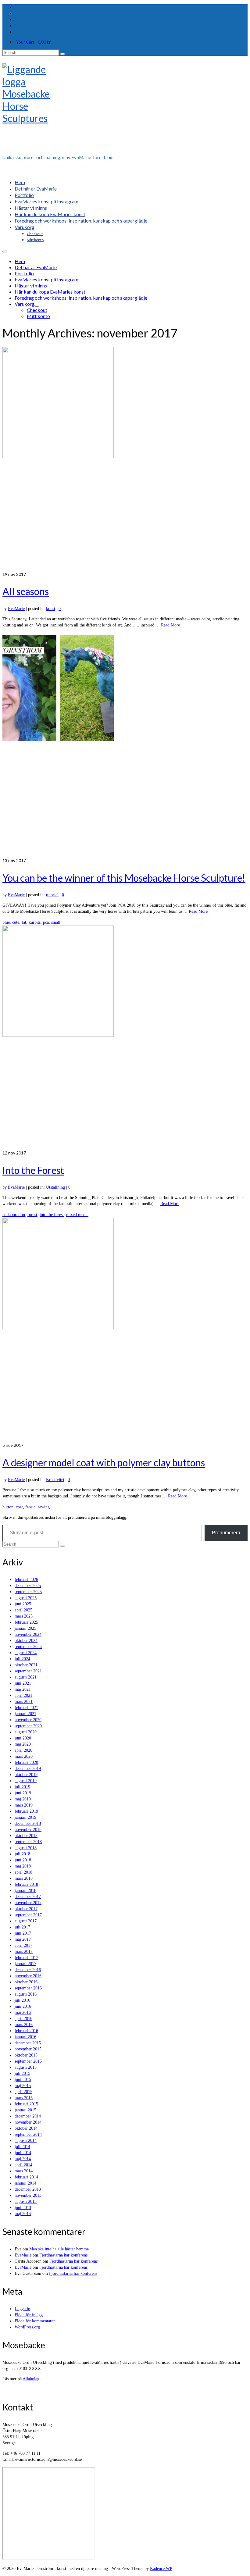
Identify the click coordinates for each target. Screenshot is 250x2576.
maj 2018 (23, 1866)
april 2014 (23, 2165)
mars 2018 (24, 1878)
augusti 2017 (26, 1921)
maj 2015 (23, 2086)
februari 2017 (26, 1958)
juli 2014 (22, 2147)
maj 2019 (23, 1799)
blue (6, 922)
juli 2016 (22, 2000)
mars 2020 (24, 1756)
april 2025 (23, 1610)
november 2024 (28, 1634)
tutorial (52, 895)
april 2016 (23, 2019)
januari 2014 (25, 2183)
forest (32, 1215)
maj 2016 (23, 2012)
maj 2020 (23, 1744)
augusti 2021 (26, 1677)
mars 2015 (24, 2098)
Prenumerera (226, 1533)
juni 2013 (23, 2208)
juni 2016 (23, 2006)
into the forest (52, 1215)
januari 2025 (25, 1628)
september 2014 (28, 2134)
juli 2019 (22, 1787)
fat (24, 922)
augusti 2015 (26, 2067)
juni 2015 (23, 2080)
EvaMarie (16, 609)
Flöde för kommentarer (35, 2321)
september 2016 (28, 1988)
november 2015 (28, 2049)
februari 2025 (26, 1622)
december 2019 (28, 1769)
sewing (44, 1507)
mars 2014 (24, 2171)
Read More (170, 625)
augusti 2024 (26, 1653)
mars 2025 (24, 1616)
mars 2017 (24, 1952)
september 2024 (28, 1647)
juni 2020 (23, 1738)
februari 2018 (26, 1884)
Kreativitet (55, 1480)
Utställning (55, 1187)
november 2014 (28, 2122)
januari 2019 (25, 1817)
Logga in (22, 2309)
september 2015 (28, 2061)
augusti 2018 (26, 1848)
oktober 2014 (26, 2128)
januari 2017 (25, 1964)
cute (16, 922)
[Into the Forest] (125, 1038)
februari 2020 (26, 1763)
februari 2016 (26, 2031)
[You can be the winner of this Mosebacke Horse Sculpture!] (125, 745)
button (8, 1507)
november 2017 (28, 1903)
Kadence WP (161, 2569)
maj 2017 (23, 1939)
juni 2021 (23, 1683)
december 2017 (28, 1897)
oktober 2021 (26, 1665)
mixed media (77, 1215)
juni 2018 (23, 1860)
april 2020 (23, 1750)
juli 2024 (22, 1659)
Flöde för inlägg (29, 2315)
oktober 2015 (26, 2055)
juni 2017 (23, 1933)
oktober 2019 (26, 1775)
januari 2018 (25, 1891)
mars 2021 (24, 1702)
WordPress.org (27, 2327)
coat (19, 1507)
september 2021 (28, 1671)
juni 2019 (23, 1793)
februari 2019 (26, 1811)
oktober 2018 (26, 1836)
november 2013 (28, 2195)
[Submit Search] (62, 54)
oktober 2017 (26, 1909)
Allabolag (31, 2379)
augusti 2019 (26, 1781)
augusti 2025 (26, 1598)
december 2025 (28, 1586)
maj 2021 (23, 1689)
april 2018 (23, 1872)
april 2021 (23, 1695)
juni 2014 (23, 2153)
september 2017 (28, 1915)
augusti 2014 (26, 2141)
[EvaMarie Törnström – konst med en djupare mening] (125, 107)
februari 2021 (26, 1708)
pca (46, 922)
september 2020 (28, 1726)
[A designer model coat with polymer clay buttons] (125, 1330)
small (56, 922)
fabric (30, 1507)
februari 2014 (26, 2177)
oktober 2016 (26, 1982)
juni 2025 (23, 1604)
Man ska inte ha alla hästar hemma (59, 2249)
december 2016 (28, 1970)
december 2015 (28, 2043)
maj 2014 (23, 2159)
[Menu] (5, 252)
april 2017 (23, 1945)
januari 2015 (25, 2110)
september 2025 (28, 1592)
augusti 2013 (26, 2201)
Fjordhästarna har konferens (63, 2255)
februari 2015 (26, 2104)
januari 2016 (25, 2037)
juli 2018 (22, 1854)
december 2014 (28, 2116)
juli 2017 (22, 1927)
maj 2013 (23, 2214)
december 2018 (28, 1823)
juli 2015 (22, 2073)
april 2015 (23, 2092)
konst (51, 609)
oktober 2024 (26, 1641)
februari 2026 (26, 1580)
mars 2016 (24, 2025)
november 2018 (28, 1830)
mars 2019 (24, 1805)
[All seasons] (125, 459)
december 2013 (28, 2189)
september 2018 (28, 1842)
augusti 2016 (26, 1994)
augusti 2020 (26, 1732)
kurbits (35, 922)
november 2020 (28, 1720)
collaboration (14, 1215)
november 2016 (28, 1976)
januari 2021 (25, 1714)
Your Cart (33, 42)
